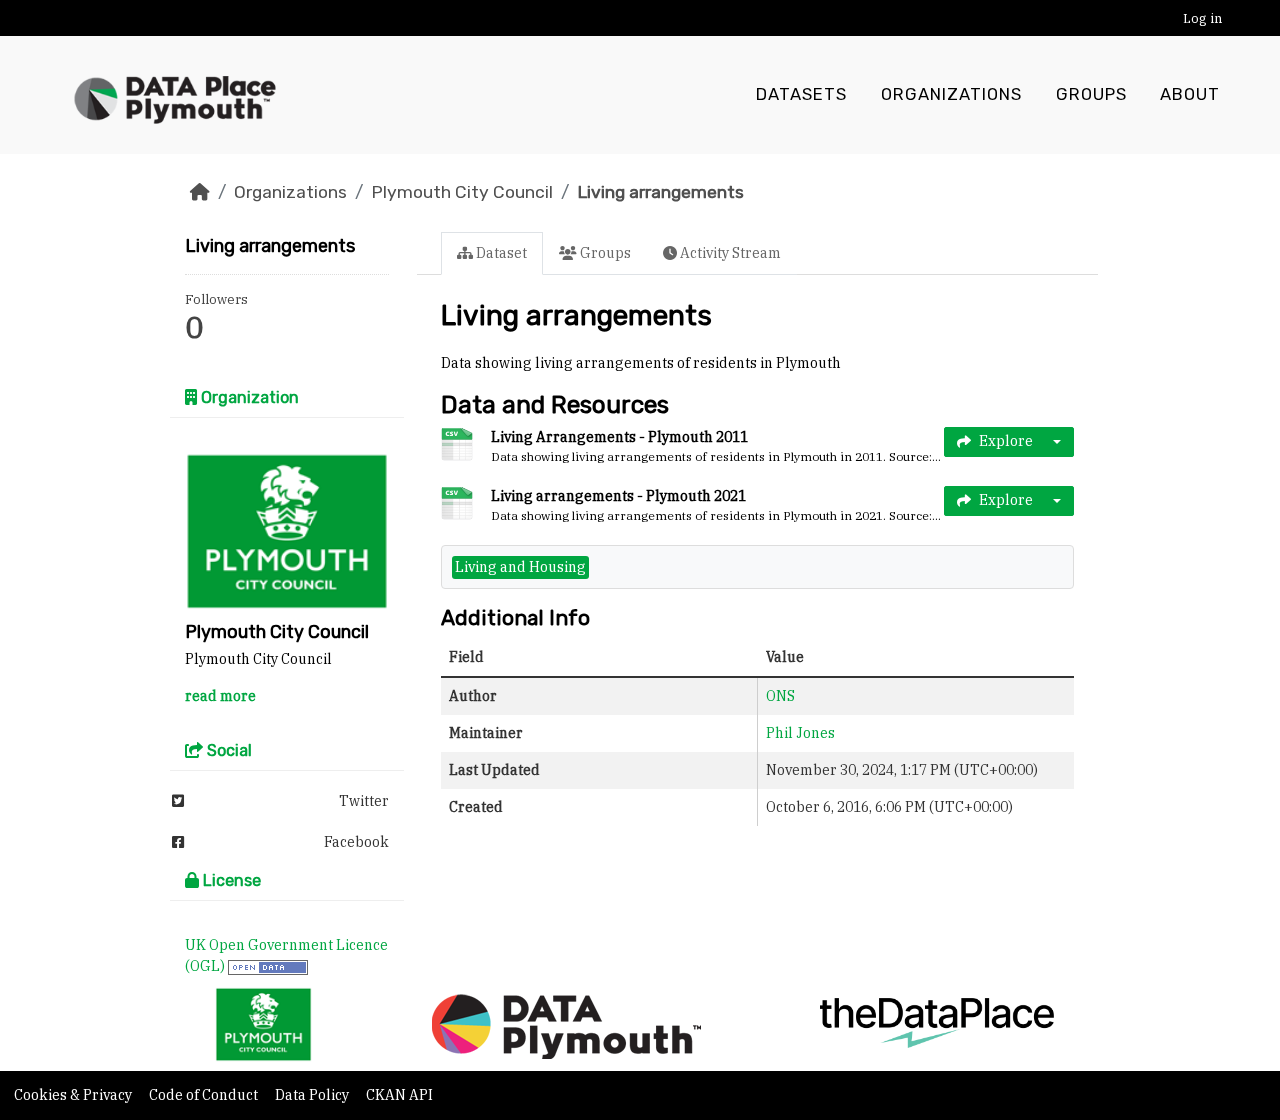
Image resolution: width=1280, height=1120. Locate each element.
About (1190, 94)
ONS (780, 696)
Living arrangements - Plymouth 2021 (618, 496)
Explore (1006, 441)
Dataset (500, 253)
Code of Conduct (205, 1095)
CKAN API (399, 1095)
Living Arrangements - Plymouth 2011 (619, 437)
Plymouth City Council (462, 192)
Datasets (801, 94)
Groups (1091, 94)
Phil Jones (800, 733)
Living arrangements (660, 192)
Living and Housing (520, 567)
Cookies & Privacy (74, 1095)
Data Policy (313, 1095)
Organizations (951, 94)
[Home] (200, 192)
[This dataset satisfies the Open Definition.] (268, 966)
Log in (1202, 18)
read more (220, 696)
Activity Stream (729, 253)
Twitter (364, 801)
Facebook (356, 842)
